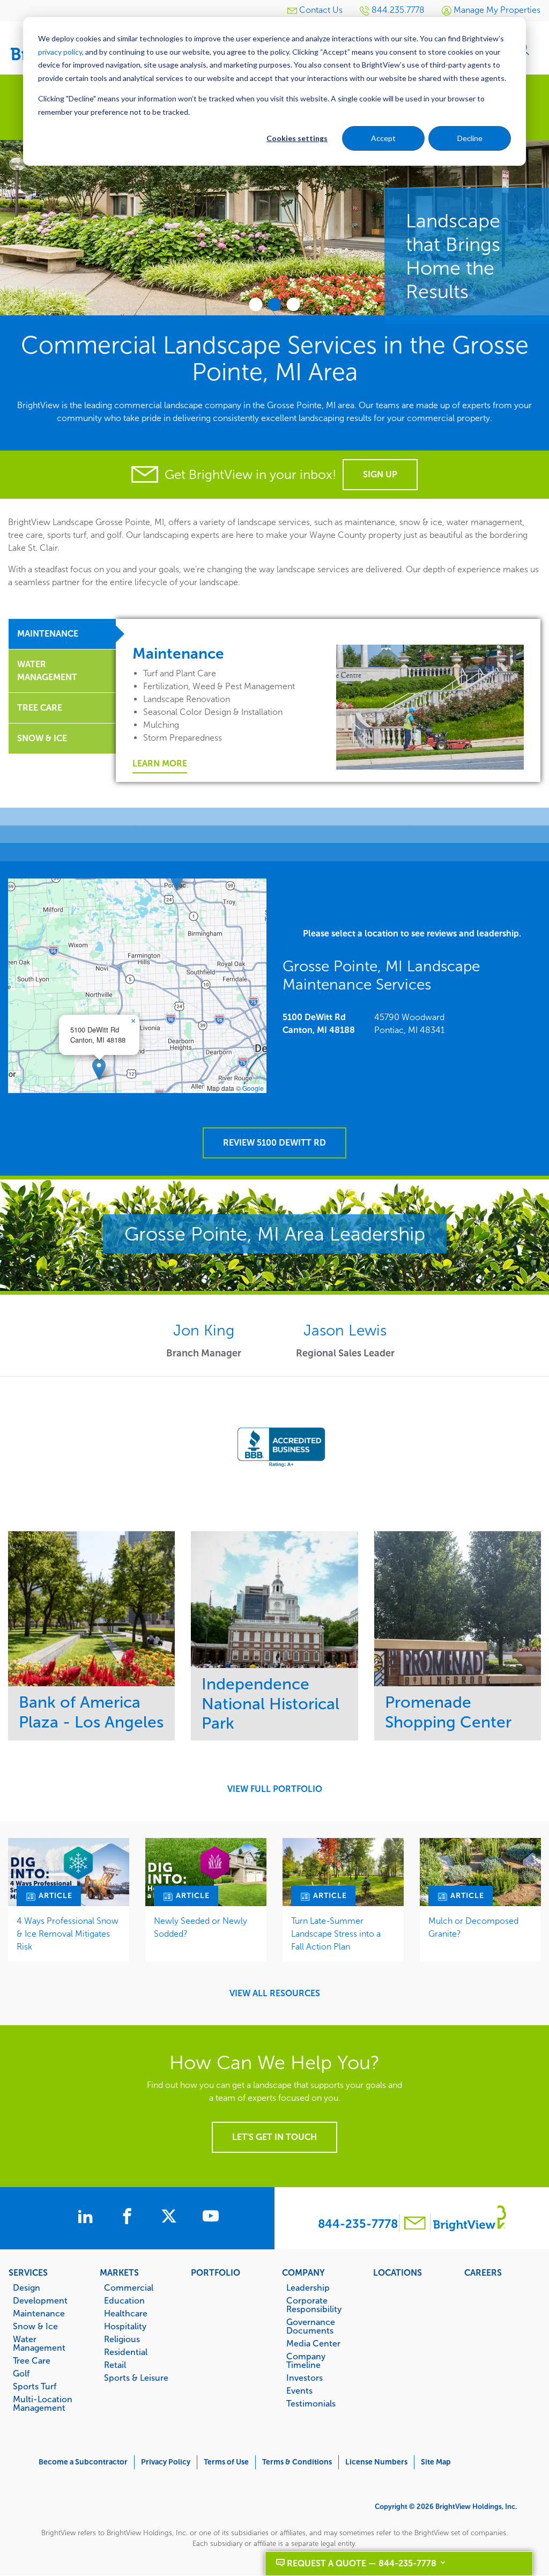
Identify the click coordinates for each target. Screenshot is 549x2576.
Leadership (308, 2287)
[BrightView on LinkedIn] (87, 2218)
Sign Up (380, 474)
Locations (398, 2272)
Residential (126, 2352)
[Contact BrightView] (415, 2224)
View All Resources (275, 1994)
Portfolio (216, 2272)
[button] (99, 1069)
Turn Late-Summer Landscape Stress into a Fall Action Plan (336, 1934)
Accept (383, 138)
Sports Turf (35, 2386)
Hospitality (125, 2326)
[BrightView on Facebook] (129, 2218)
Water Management (39, 2343)
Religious (122, 2339)
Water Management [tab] (47, 671)
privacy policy (60, 52)
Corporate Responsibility (314, 2305)
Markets (119, 2272)
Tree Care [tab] (40, 708)
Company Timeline (306, 2360)
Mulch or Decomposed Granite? (473, 1927)
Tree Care (32, 2360)
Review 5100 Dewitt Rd (274, 1143)
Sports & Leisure (136, 2378)
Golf (21, 2373)
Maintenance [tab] (48, 634)
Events (299, 2390)
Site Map (436, 2462)
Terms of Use (226, 2462)
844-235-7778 (358, 2224)
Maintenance (39, 2313)
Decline (470, 138)
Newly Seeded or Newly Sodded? (201, 1927)
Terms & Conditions (297, 2462)
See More (91, 1608)
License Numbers (376, 2462)
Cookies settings (297, 138)
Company (303, 2272)
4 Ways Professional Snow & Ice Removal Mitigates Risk (68, 1934)
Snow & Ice (35, 2326)
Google (253, 1088)
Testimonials (311, 2403)
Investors (305, 2378)
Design (27, 2287)
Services (28, 2272)
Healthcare (126, 2313)
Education (124, 2300)
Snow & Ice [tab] (42, 738)
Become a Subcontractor (83, 2462)
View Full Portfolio (275, 1789)
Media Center (313, 2343)
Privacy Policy (166, 2462)
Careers (483, 2272)
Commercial (129, 2287)
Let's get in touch (274, 2137)
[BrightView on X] (171, 2218)
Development (40, 2300)
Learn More (160, 763)
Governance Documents (311, 2326)
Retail (115, 2365)
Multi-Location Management (43, 2403)
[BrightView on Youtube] (211, 2218)
